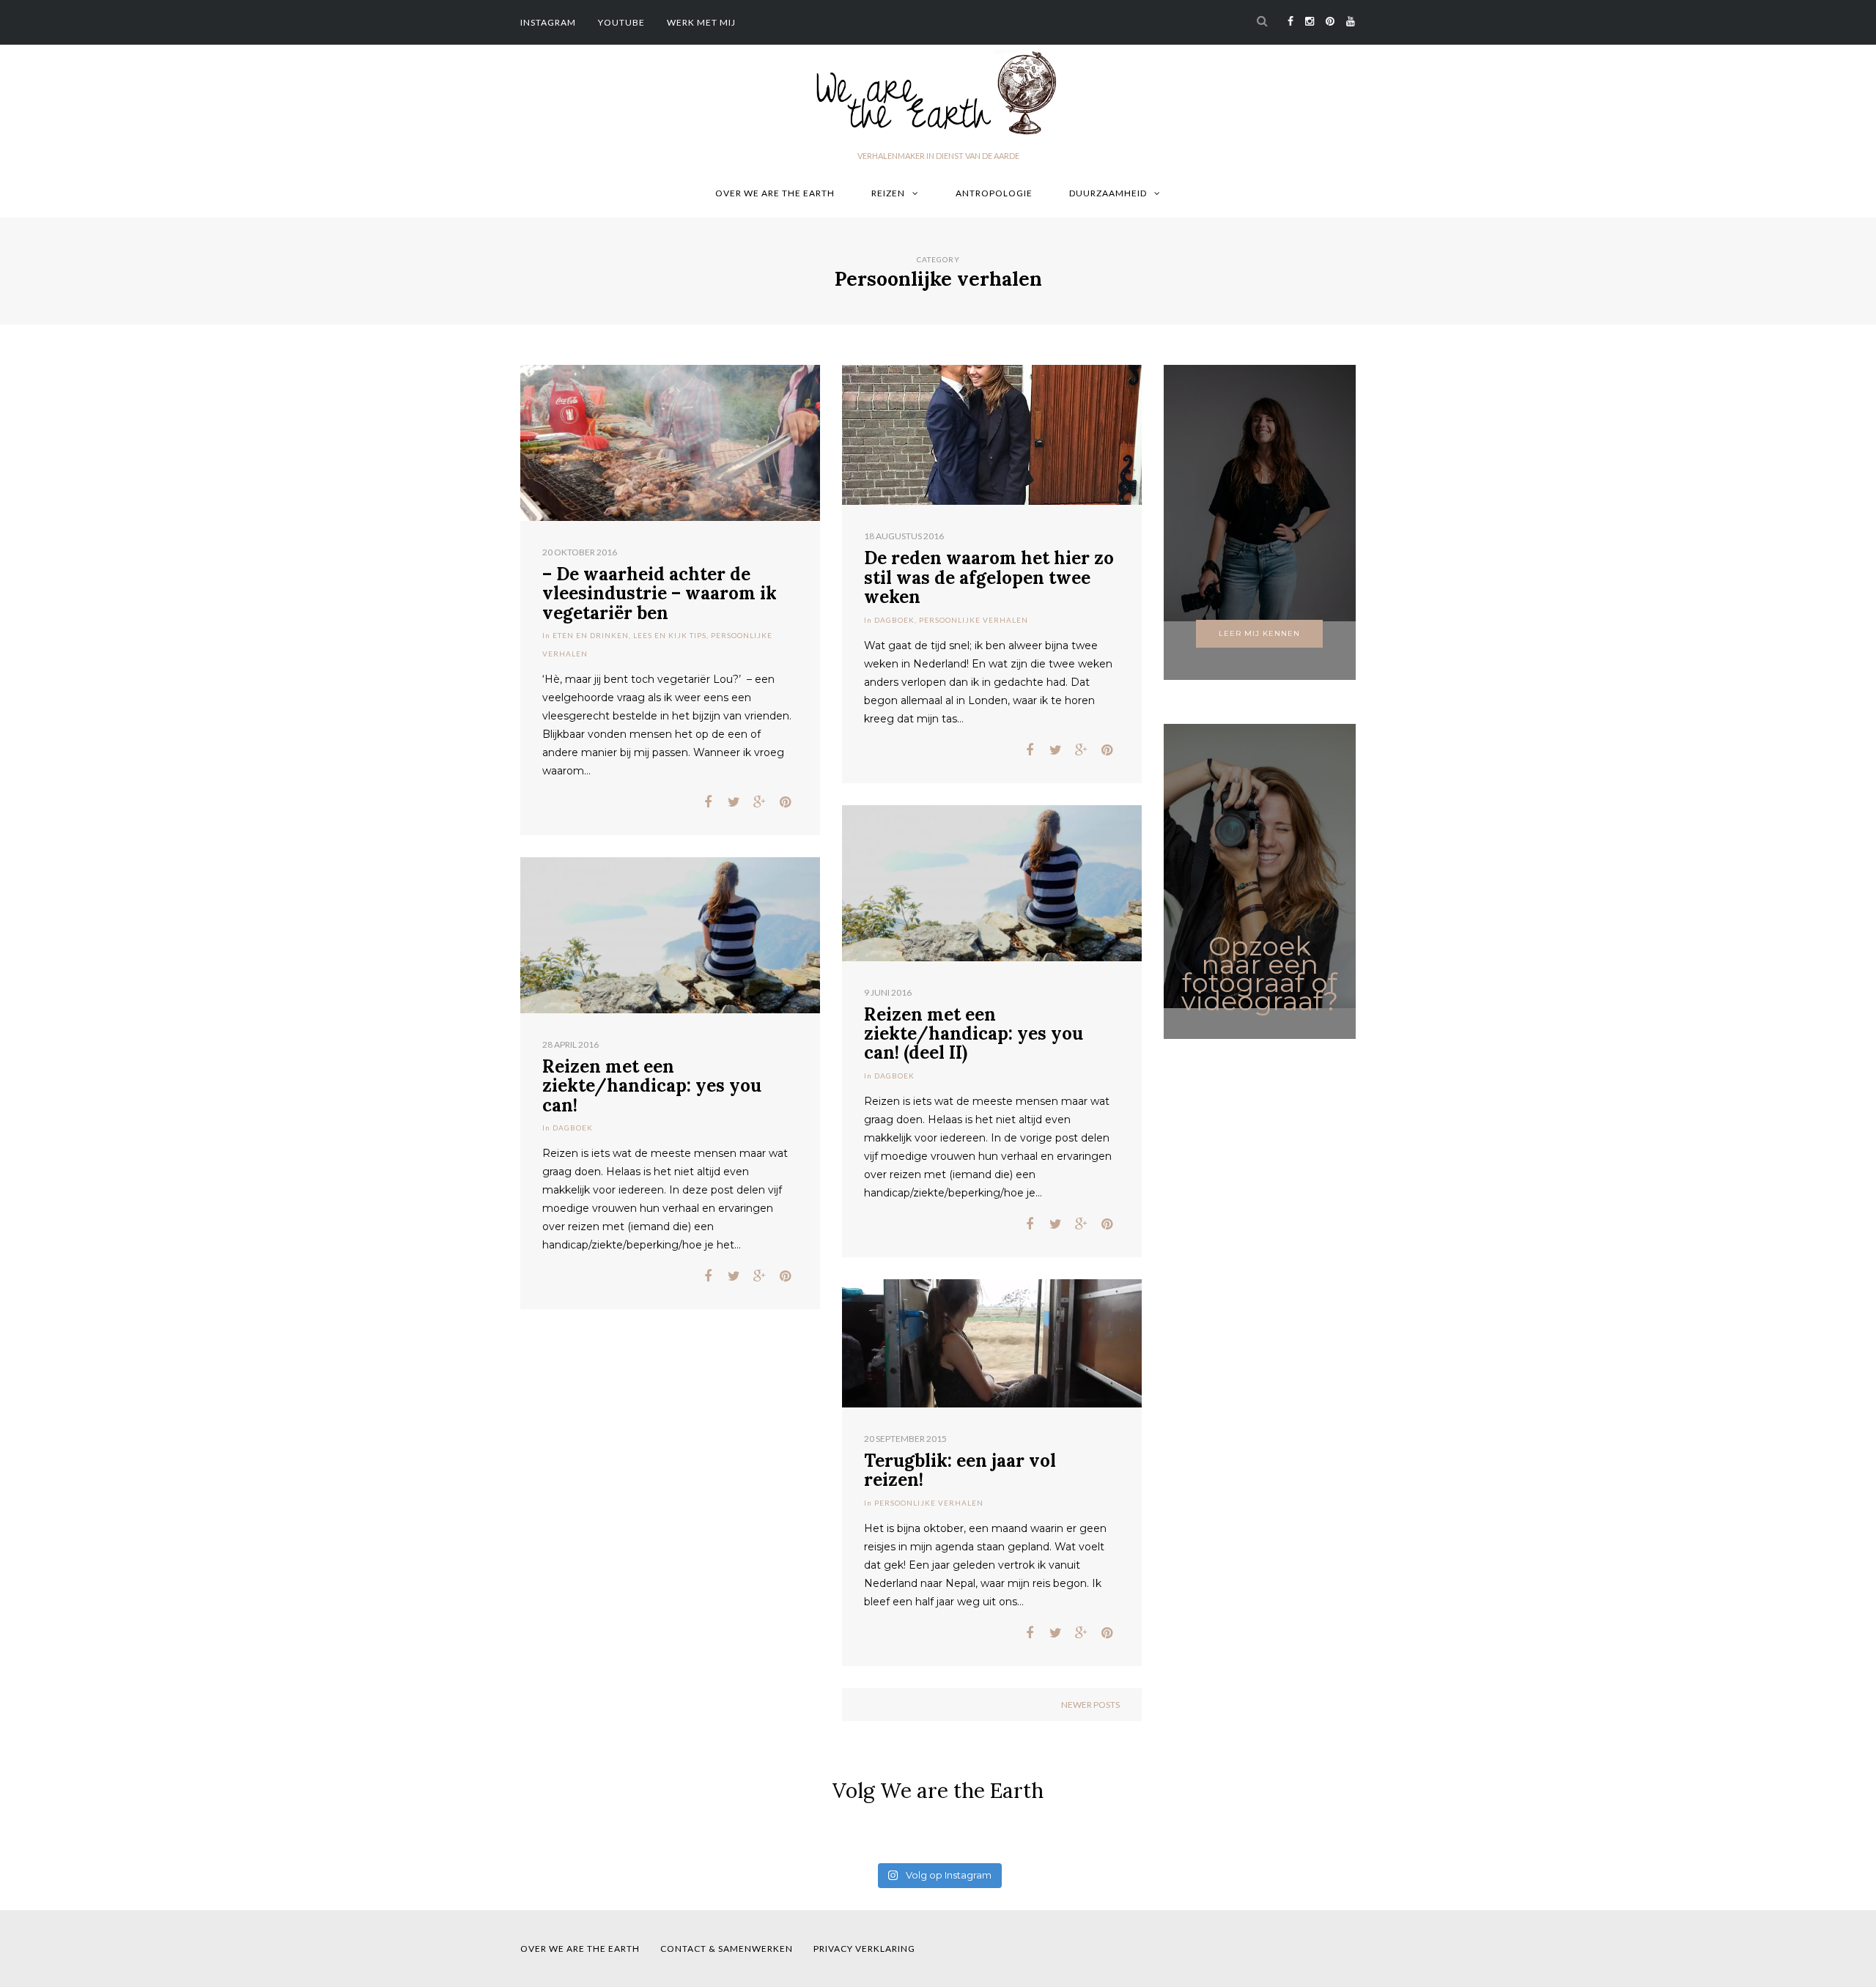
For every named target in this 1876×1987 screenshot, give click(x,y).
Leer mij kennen (1259, 633)
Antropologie (994, 193)
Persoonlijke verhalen (974, 620)
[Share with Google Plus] (760, 802)
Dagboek (894, 620)
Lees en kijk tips (670, 635)
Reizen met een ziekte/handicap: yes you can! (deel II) (974, 1034)
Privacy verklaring (864, 1949)
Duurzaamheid (1108, 193)
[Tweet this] (734, 802)
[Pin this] (785, 802)
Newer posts (1090, 1705)
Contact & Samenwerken (727, 1949)
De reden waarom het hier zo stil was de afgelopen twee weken (989, 577)
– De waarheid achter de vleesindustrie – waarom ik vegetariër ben (660, 593)
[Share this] (708, 802)
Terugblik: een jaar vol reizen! (960, 1470)
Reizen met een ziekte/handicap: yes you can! (652, 1086)
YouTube (621, 22)
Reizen (888, 193)
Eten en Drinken (591, 635)
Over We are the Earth (775, 193)
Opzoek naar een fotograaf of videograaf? (1260, 973)
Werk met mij (701, 22)
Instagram (548, 22)
